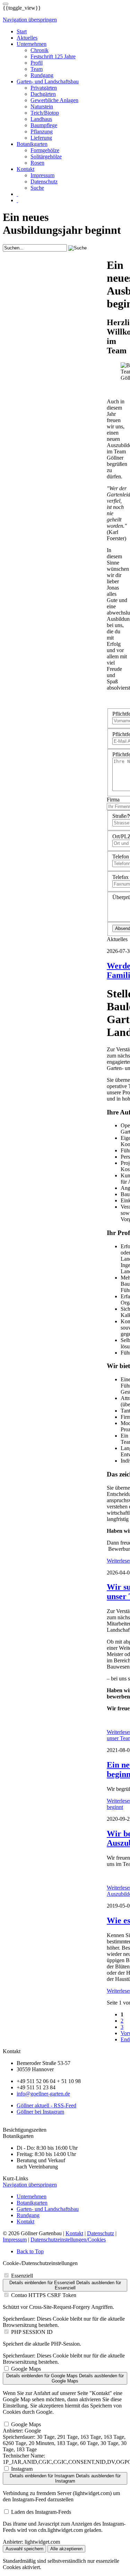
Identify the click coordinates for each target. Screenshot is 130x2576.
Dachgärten (43, 94)
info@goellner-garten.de (43, 2094)
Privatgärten (44, 88)
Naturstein (42, 106)
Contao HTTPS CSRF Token (44, 2295)
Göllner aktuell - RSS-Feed (46, 2105)
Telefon (121, 857)
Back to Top (30, 2251)
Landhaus (41, 119)
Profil (37, 63)
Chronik (40, 50)
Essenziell (22, 2276)
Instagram (22, 2469)
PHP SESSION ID (32, 2332)
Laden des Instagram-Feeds (41, 2512)
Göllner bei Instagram (40, 2112)
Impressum (42, 175)
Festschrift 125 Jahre (53, 56)
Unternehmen (32, 44)
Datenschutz (44, 182)
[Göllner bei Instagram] (17, 200)
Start (22, 31)
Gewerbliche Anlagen (54, 100)
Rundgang (42, 75)
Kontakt (25, 169)
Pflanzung (42, 131)
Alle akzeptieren (66, 2549)
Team (37, 69)
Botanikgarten (32, 144)
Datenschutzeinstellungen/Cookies (68, 2240)
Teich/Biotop (45, 113)
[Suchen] (17, 194)
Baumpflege (44, 125)
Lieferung (41, 138)
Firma (113, 800)
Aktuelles (27, 38)
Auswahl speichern (24, 2549)
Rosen (37, 163)
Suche (37, 188)
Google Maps (26, 2369)
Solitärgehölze (46, 157)
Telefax (120, 877)
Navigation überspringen (30, 20)
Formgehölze (45, 150)
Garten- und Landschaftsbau (48, 81)
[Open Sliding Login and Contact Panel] (6, 4)
